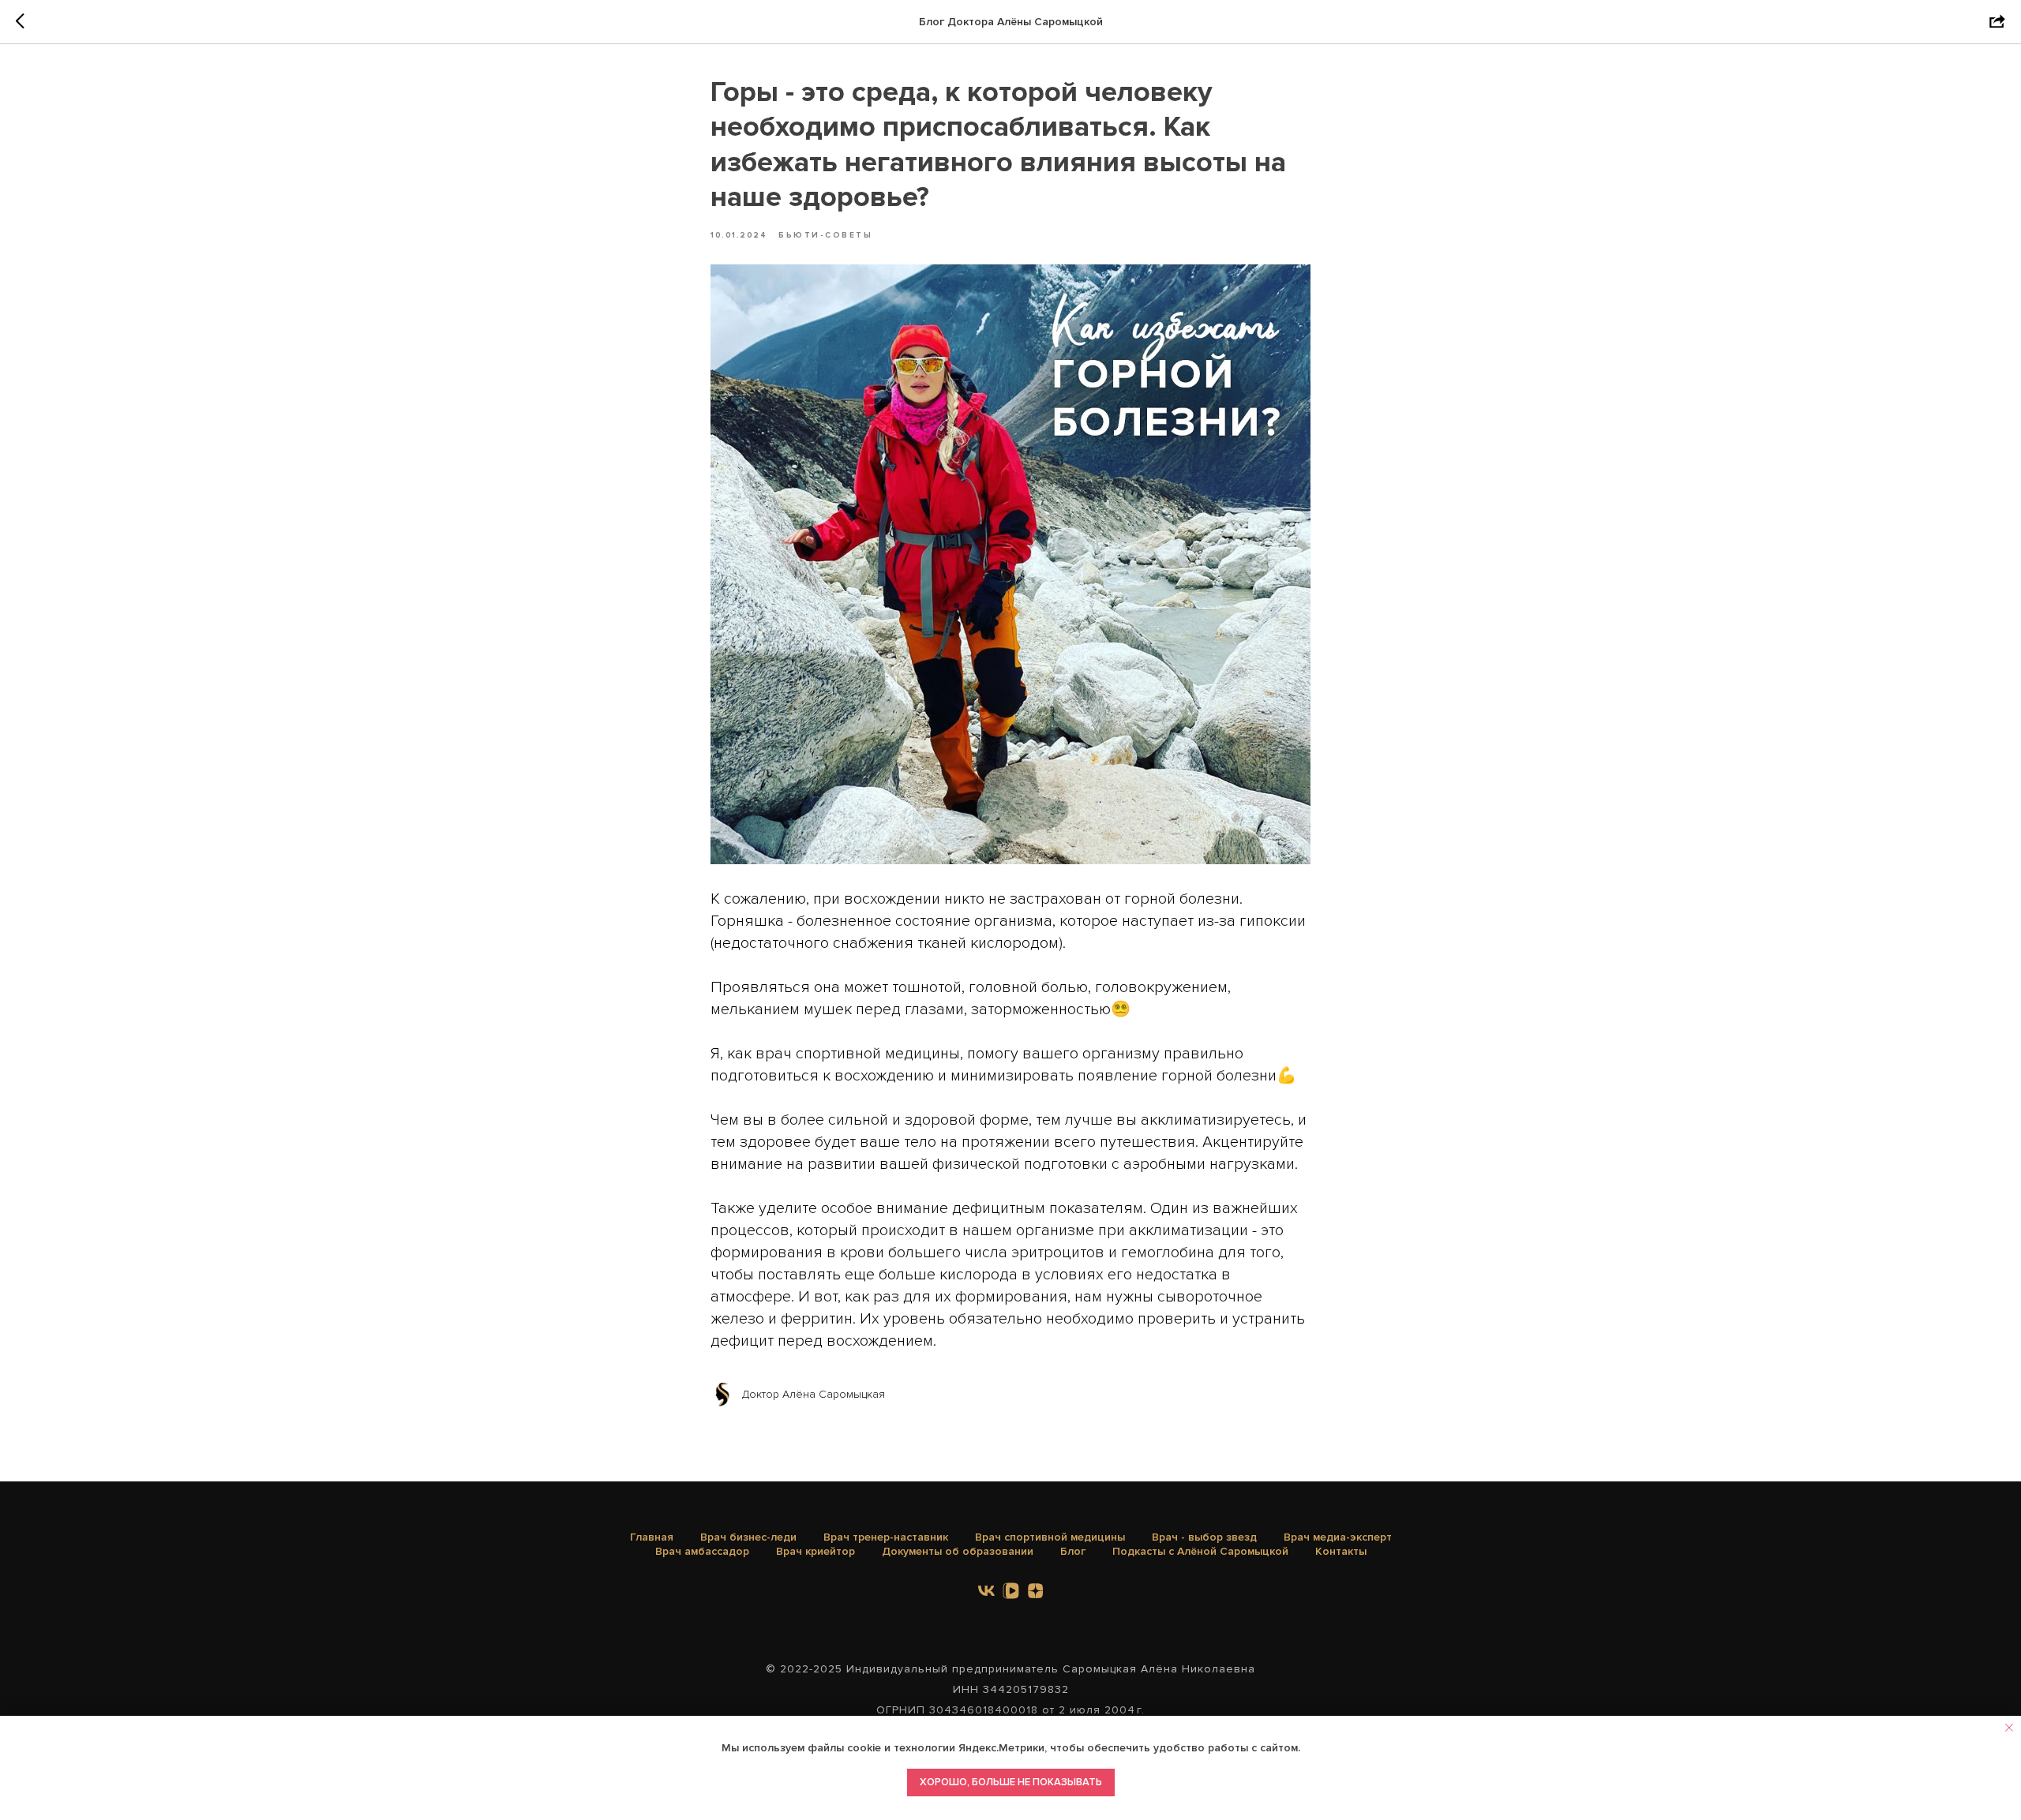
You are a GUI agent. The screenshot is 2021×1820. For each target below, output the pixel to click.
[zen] (1035, 1591)
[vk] (986, 1591)
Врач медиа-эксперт (1338, 1537)
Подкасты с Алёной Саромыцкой (1200, 1551)
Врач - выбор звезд (1204, 1537)
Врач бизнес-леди (748, 1537)
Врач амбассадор (702, 1551)
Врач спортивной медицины (1050, 1537)
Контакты (1341, 1551)
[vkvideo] (1011, 1591)
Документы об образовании (958, 1551)
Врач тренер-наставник (886, 1537)
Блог (1073, 1551)
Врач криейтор (816, 1551)
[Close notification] (2009, 1728)
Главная (652, 1537)
